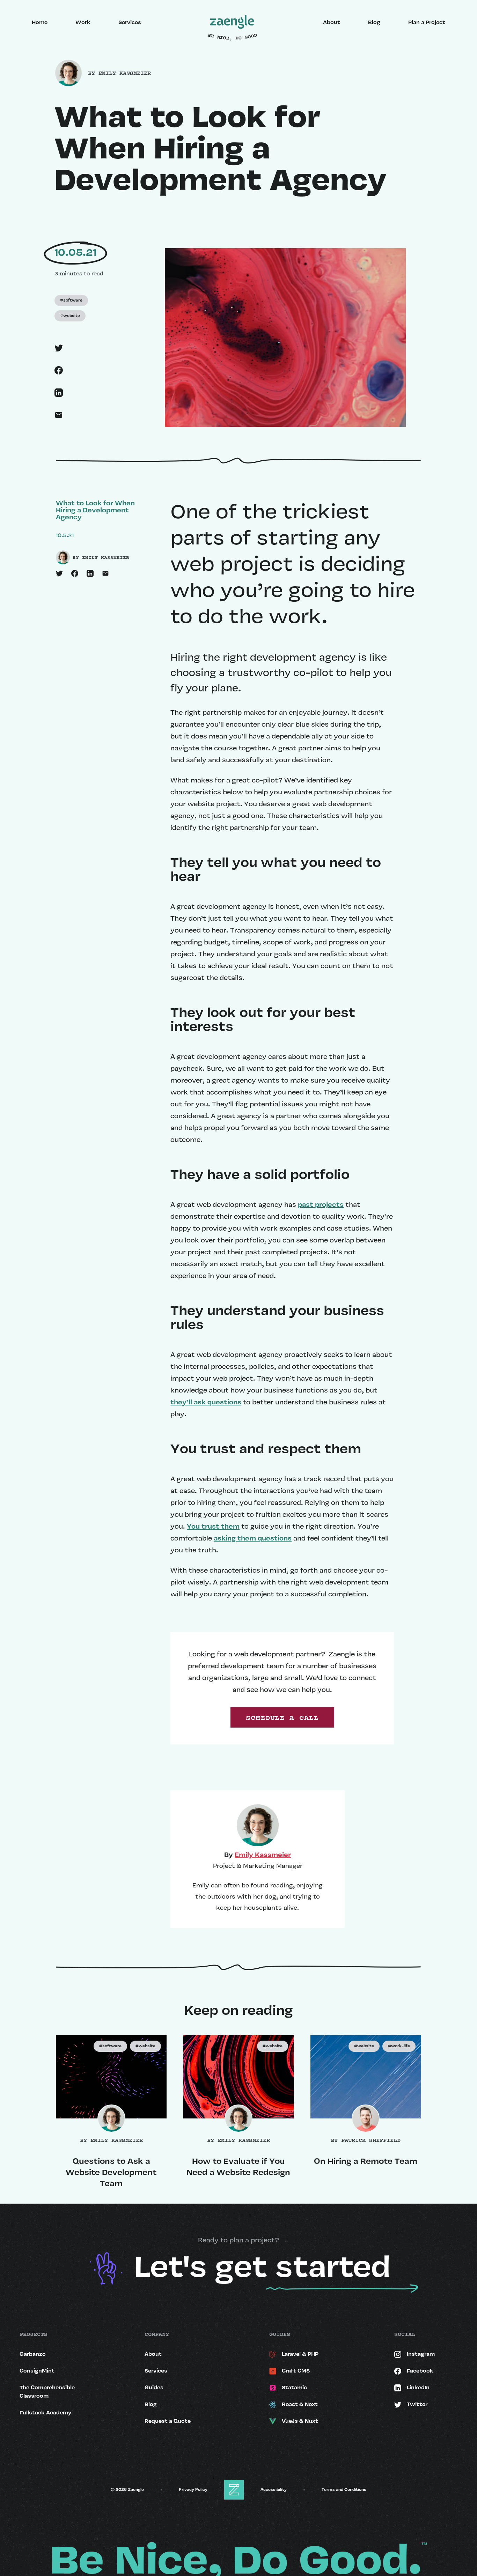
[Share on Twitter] (62, 573)
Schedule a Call (282, 1717)
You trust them (213, 1527)
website (70, 316)
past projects (321, 1205)
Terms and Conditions (344, 2490)
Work (83, 23)
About (332, 23)
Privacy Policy (193, 2490)
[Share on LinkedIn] (93, 573)
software (71, 300)
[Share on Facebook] (78, 573)
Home (40, 23)
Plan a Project (427, 23)
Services (130, 23)
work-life (399, 2046)
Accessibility (274, 2490)
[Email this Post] (108, 573)
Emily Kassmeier (263, 1855)
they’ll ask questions (206, 1403)
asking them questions (253, 1539)
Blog (374, 23)
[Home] (232, 23)
